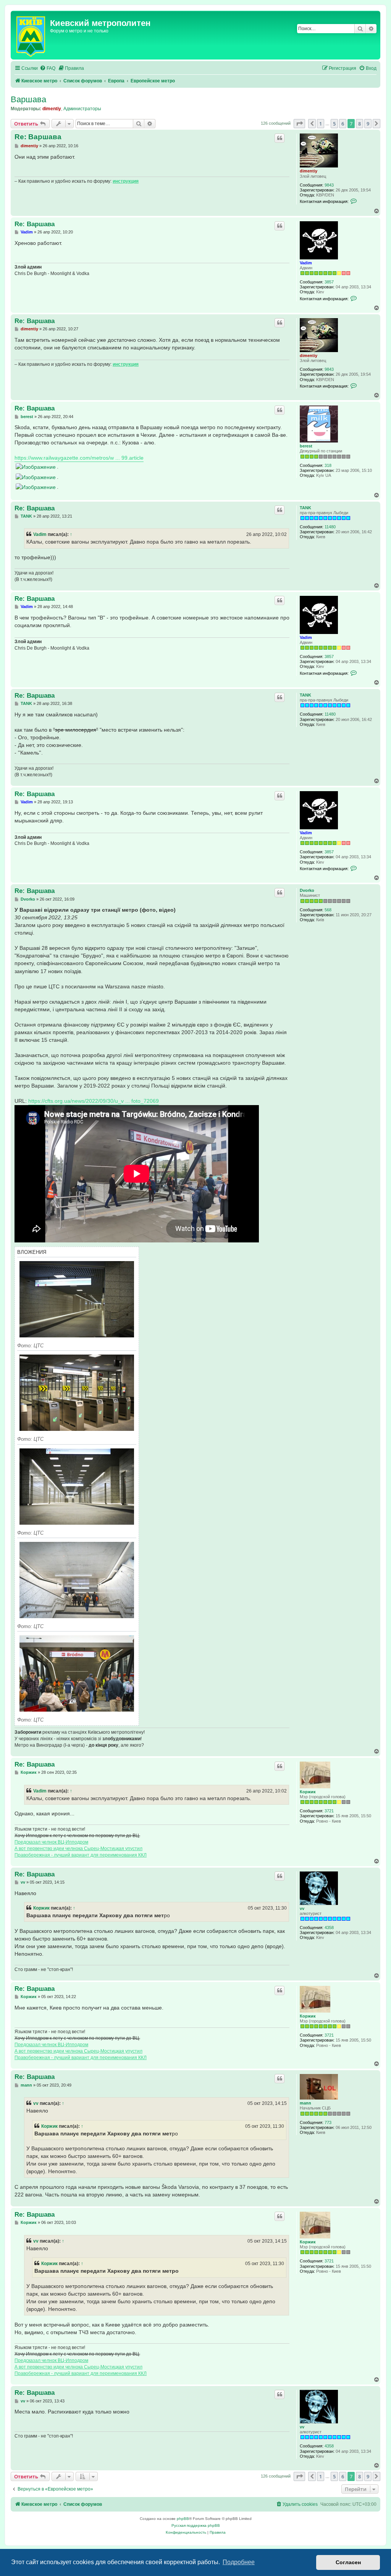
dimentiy (52, 109)
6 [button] (343, 124)
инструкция (126, 181)
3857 (329, 282)
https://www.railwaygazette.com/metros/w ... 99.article (79, 458)
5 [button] (334, 124)
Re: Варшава (38, 137)
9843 (329, 185)
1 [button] (321, 124)
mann (305, 2103)
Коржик (308, 1792)
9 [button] (368, 124)
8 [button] (359, 124)
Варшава (28, 99)
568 (328, 910)
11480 (330, 527)
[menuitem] (48, 68)
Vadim (306, 263)
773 (328, 2122)
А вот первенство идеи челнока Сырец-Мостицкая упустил (78, 1849)
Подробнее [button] (239, 2562)
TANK (305, 508)
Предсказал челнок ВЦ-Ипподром (51, 1842)
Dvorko (307, 890)
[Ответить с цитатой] (280, 138)
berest (306, 446)
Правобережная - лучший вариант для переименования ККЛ (81, 1855)
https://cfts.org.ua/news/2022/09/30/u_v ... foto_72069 (94, 1101)
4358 (329, 1928)
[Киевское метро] (31, 35)
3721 (329, 1811)
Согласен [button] (348, 2562)
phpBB (183, 2519)
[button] (299, 124)
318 (328, 465)
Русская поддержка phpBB (196, 2525)
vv (302, 1908)
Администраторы (82, 109)
